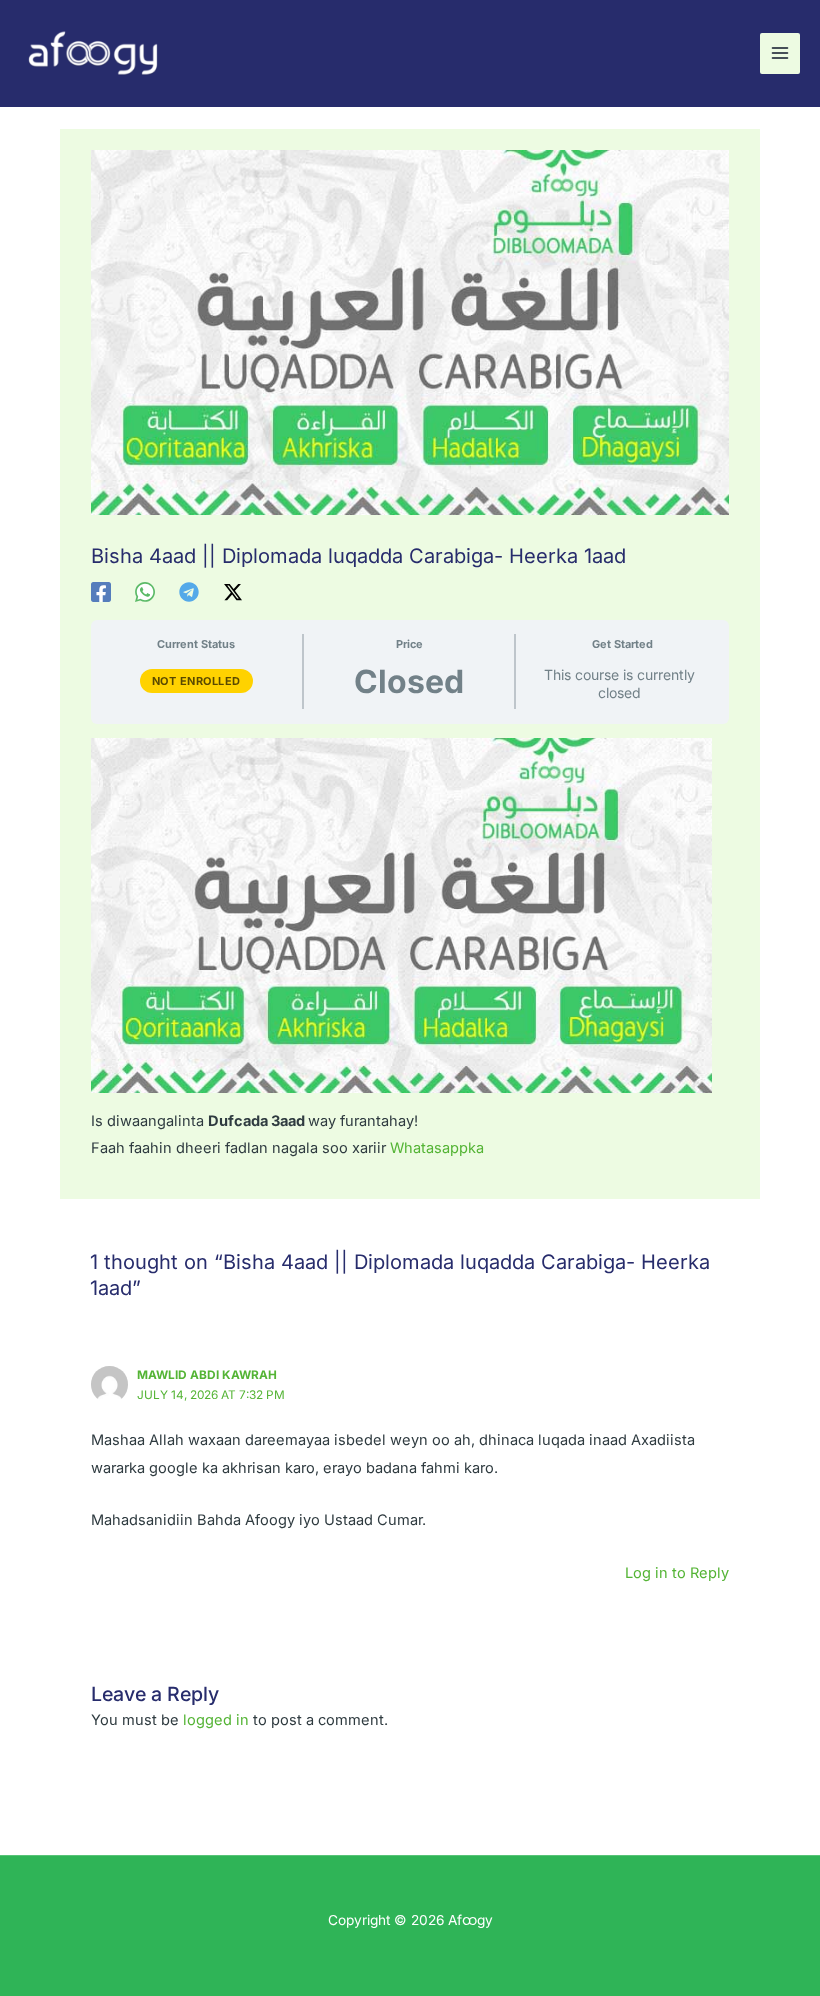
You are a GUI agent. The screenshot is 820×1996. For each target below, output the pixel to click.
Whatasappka (437, 1148)
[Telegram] (189, 592)
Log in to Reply (677, 1573)
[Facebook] (101, 592)
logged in (216, 1720)
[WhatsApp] (145, 592)
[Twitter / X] (233, 592)
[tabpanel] (410, 950)
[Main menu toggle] (780, 53)
